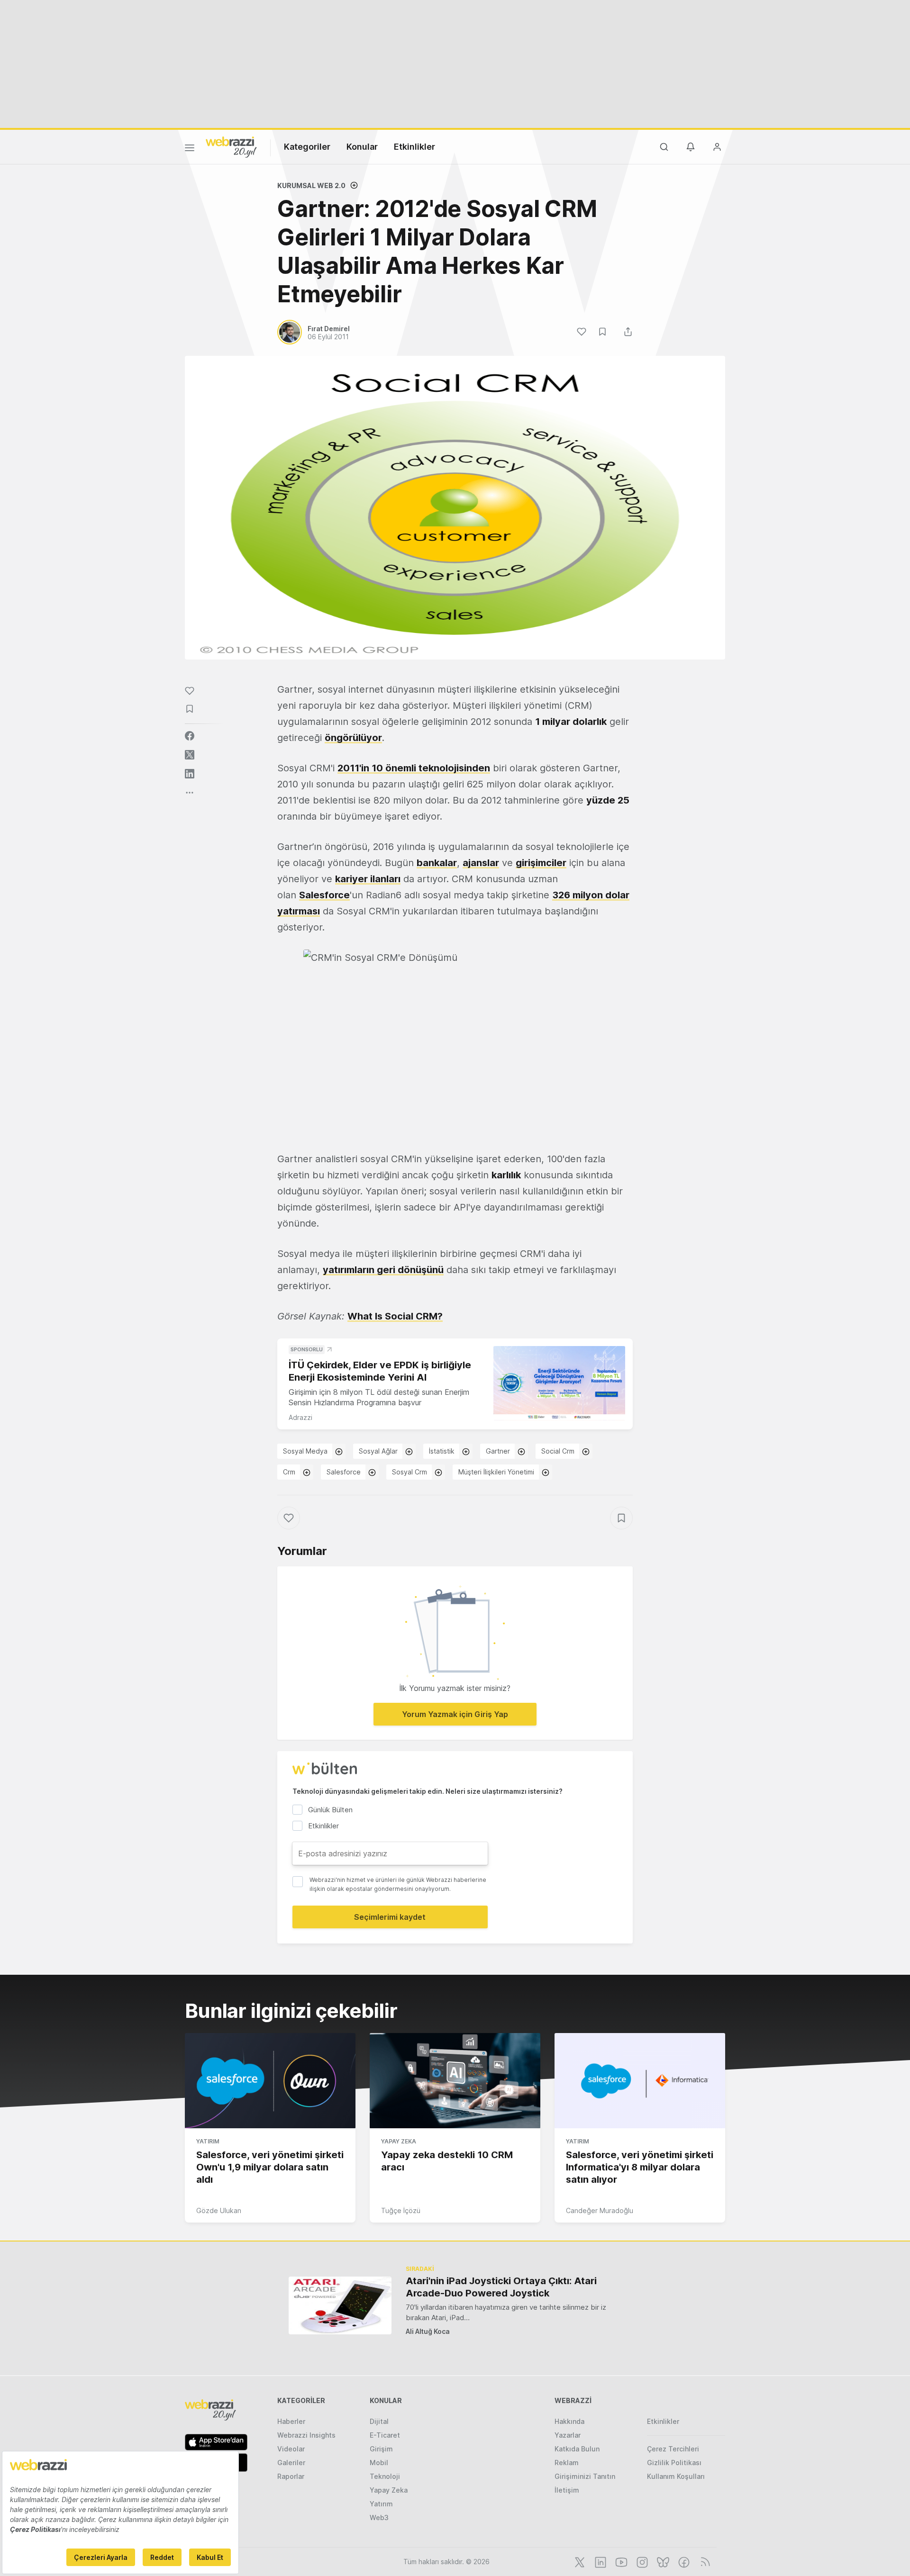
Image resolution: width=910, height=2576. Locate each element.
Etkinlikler (414, 147)
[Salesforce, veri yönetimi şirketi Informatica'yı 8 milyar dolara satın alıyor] (640, 2081)
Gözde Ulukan (219, 2210)
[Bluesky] (662, 2561)
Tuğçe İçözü (401, 2210)
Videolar (291, 2449)
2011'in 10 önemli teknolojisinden (414, 768)
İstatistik (442, 1451)
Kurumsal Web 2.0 (311, 185)
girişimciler (541, 863)
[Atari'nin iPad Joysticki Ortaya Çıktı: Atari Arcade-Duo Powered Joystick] (340, 2305)
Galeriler (291, 2463)
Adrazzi (300, 1417)
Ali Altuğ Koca (428, 2331)
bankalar (437, 863)
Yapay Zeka (399, 2141)
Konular (362, 147)
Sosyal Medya (305, 1451)
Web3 (379, 2517)
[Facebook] (683, 2561)
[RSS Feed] (704, 2561)
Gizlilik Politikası (674, 2463)
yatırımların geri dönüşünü (383, 1270)
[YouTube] (620, 2561)
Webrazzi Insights (306, 2435)
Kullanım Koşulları (676, 2476)
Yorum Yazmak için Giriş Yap (455, 1714)
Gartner (498, 1451)
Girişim (381, 2449)
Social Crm (558, 1451)
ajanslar (481, 863)
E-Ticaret (385, 2435)
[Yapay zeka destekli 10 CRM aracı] (455, 2081)
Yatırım (208, 2141)
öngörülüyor (353, 738)
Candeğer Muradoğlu (600, 2210)
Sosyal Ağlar (378, 1451)
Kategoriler (307, 147)
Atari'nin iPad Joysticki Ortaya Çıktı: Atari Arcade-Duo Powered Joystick (501, 2287)
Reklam (567, 2463)
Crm (289, 1472)
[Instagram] (641, 2561)
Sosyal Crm (409, 1472)
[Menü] (190, 149)
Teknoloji (385, 2476)
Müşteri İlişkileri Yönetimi (496, 1472)
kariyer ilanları (368, 879)
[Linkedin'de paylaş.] (190, 774)
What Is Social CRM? (395, 1316)
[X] (579, 2561)
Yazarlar (568, 2435)
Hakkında (569, 2421)
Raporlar (291, 2476)
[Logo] (231, 146)
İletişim (567, 2490)
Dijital (379, 2421)
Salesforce (324, 895)
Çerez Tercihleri (673, 2449)
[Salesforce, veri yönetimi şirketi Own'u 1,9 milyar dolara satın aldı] (270, 2081)
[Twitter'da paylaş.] (190, 755)
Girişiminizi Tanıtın (585, 2476)
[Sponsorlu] (559, 1383)
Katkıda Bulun (577, 2449)
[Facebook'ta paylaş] (190, 736)
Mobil (379, 2463)
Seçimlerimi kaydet (390, 1917)
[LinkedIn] (600, 2561)
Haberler (291, 2421)
